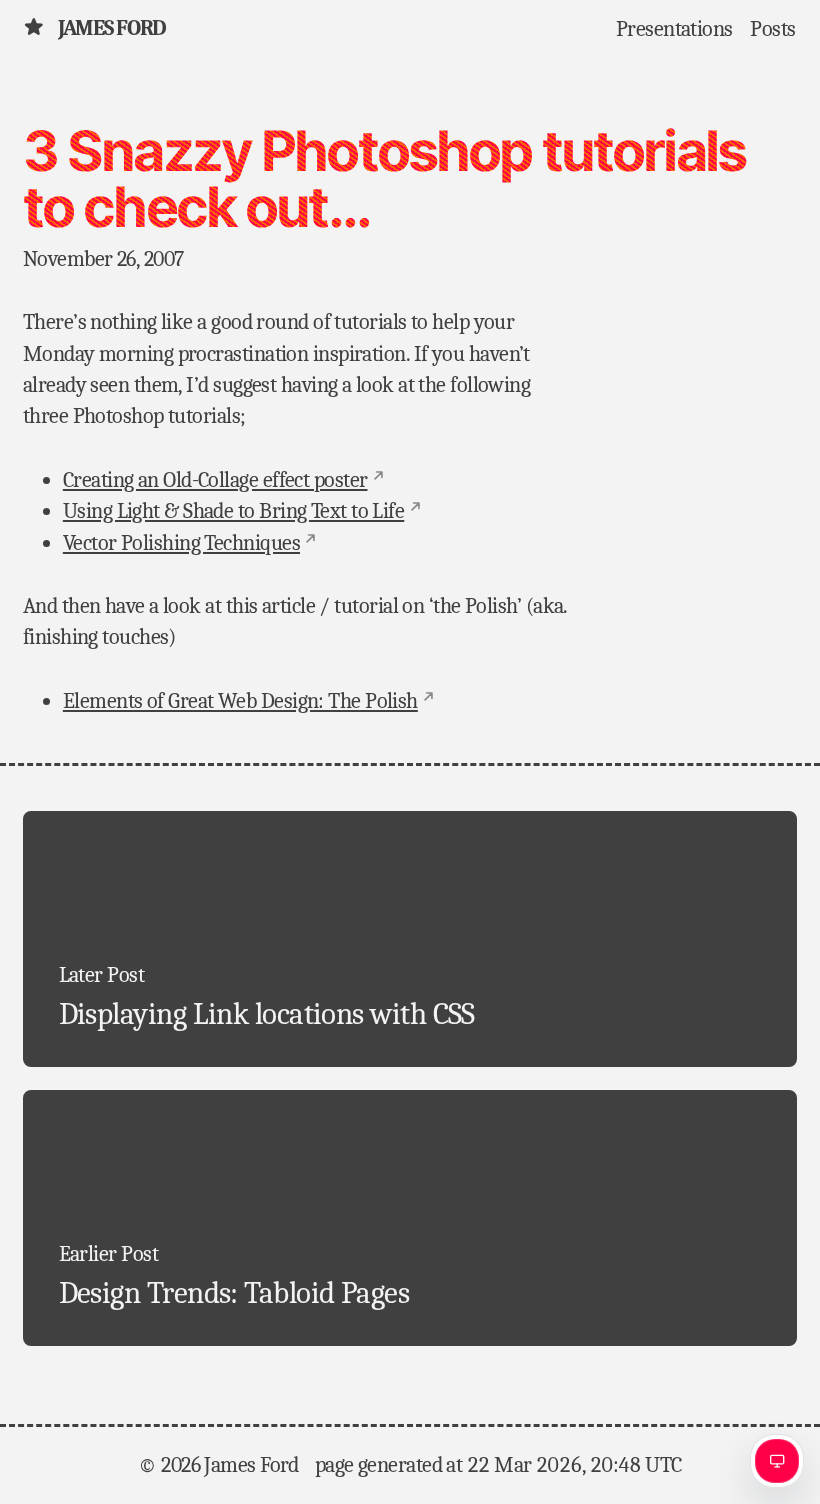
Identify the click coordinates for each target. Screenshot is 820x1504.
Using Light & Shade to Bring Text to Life (233, 511)
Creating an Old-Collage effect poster (215, 480)
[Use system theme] (777, 1461)
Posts (772, 28)
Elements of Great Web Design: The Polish (240, 701)
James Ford (112, 28)
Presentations (674, 28)
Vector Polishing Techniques (181, 543)
